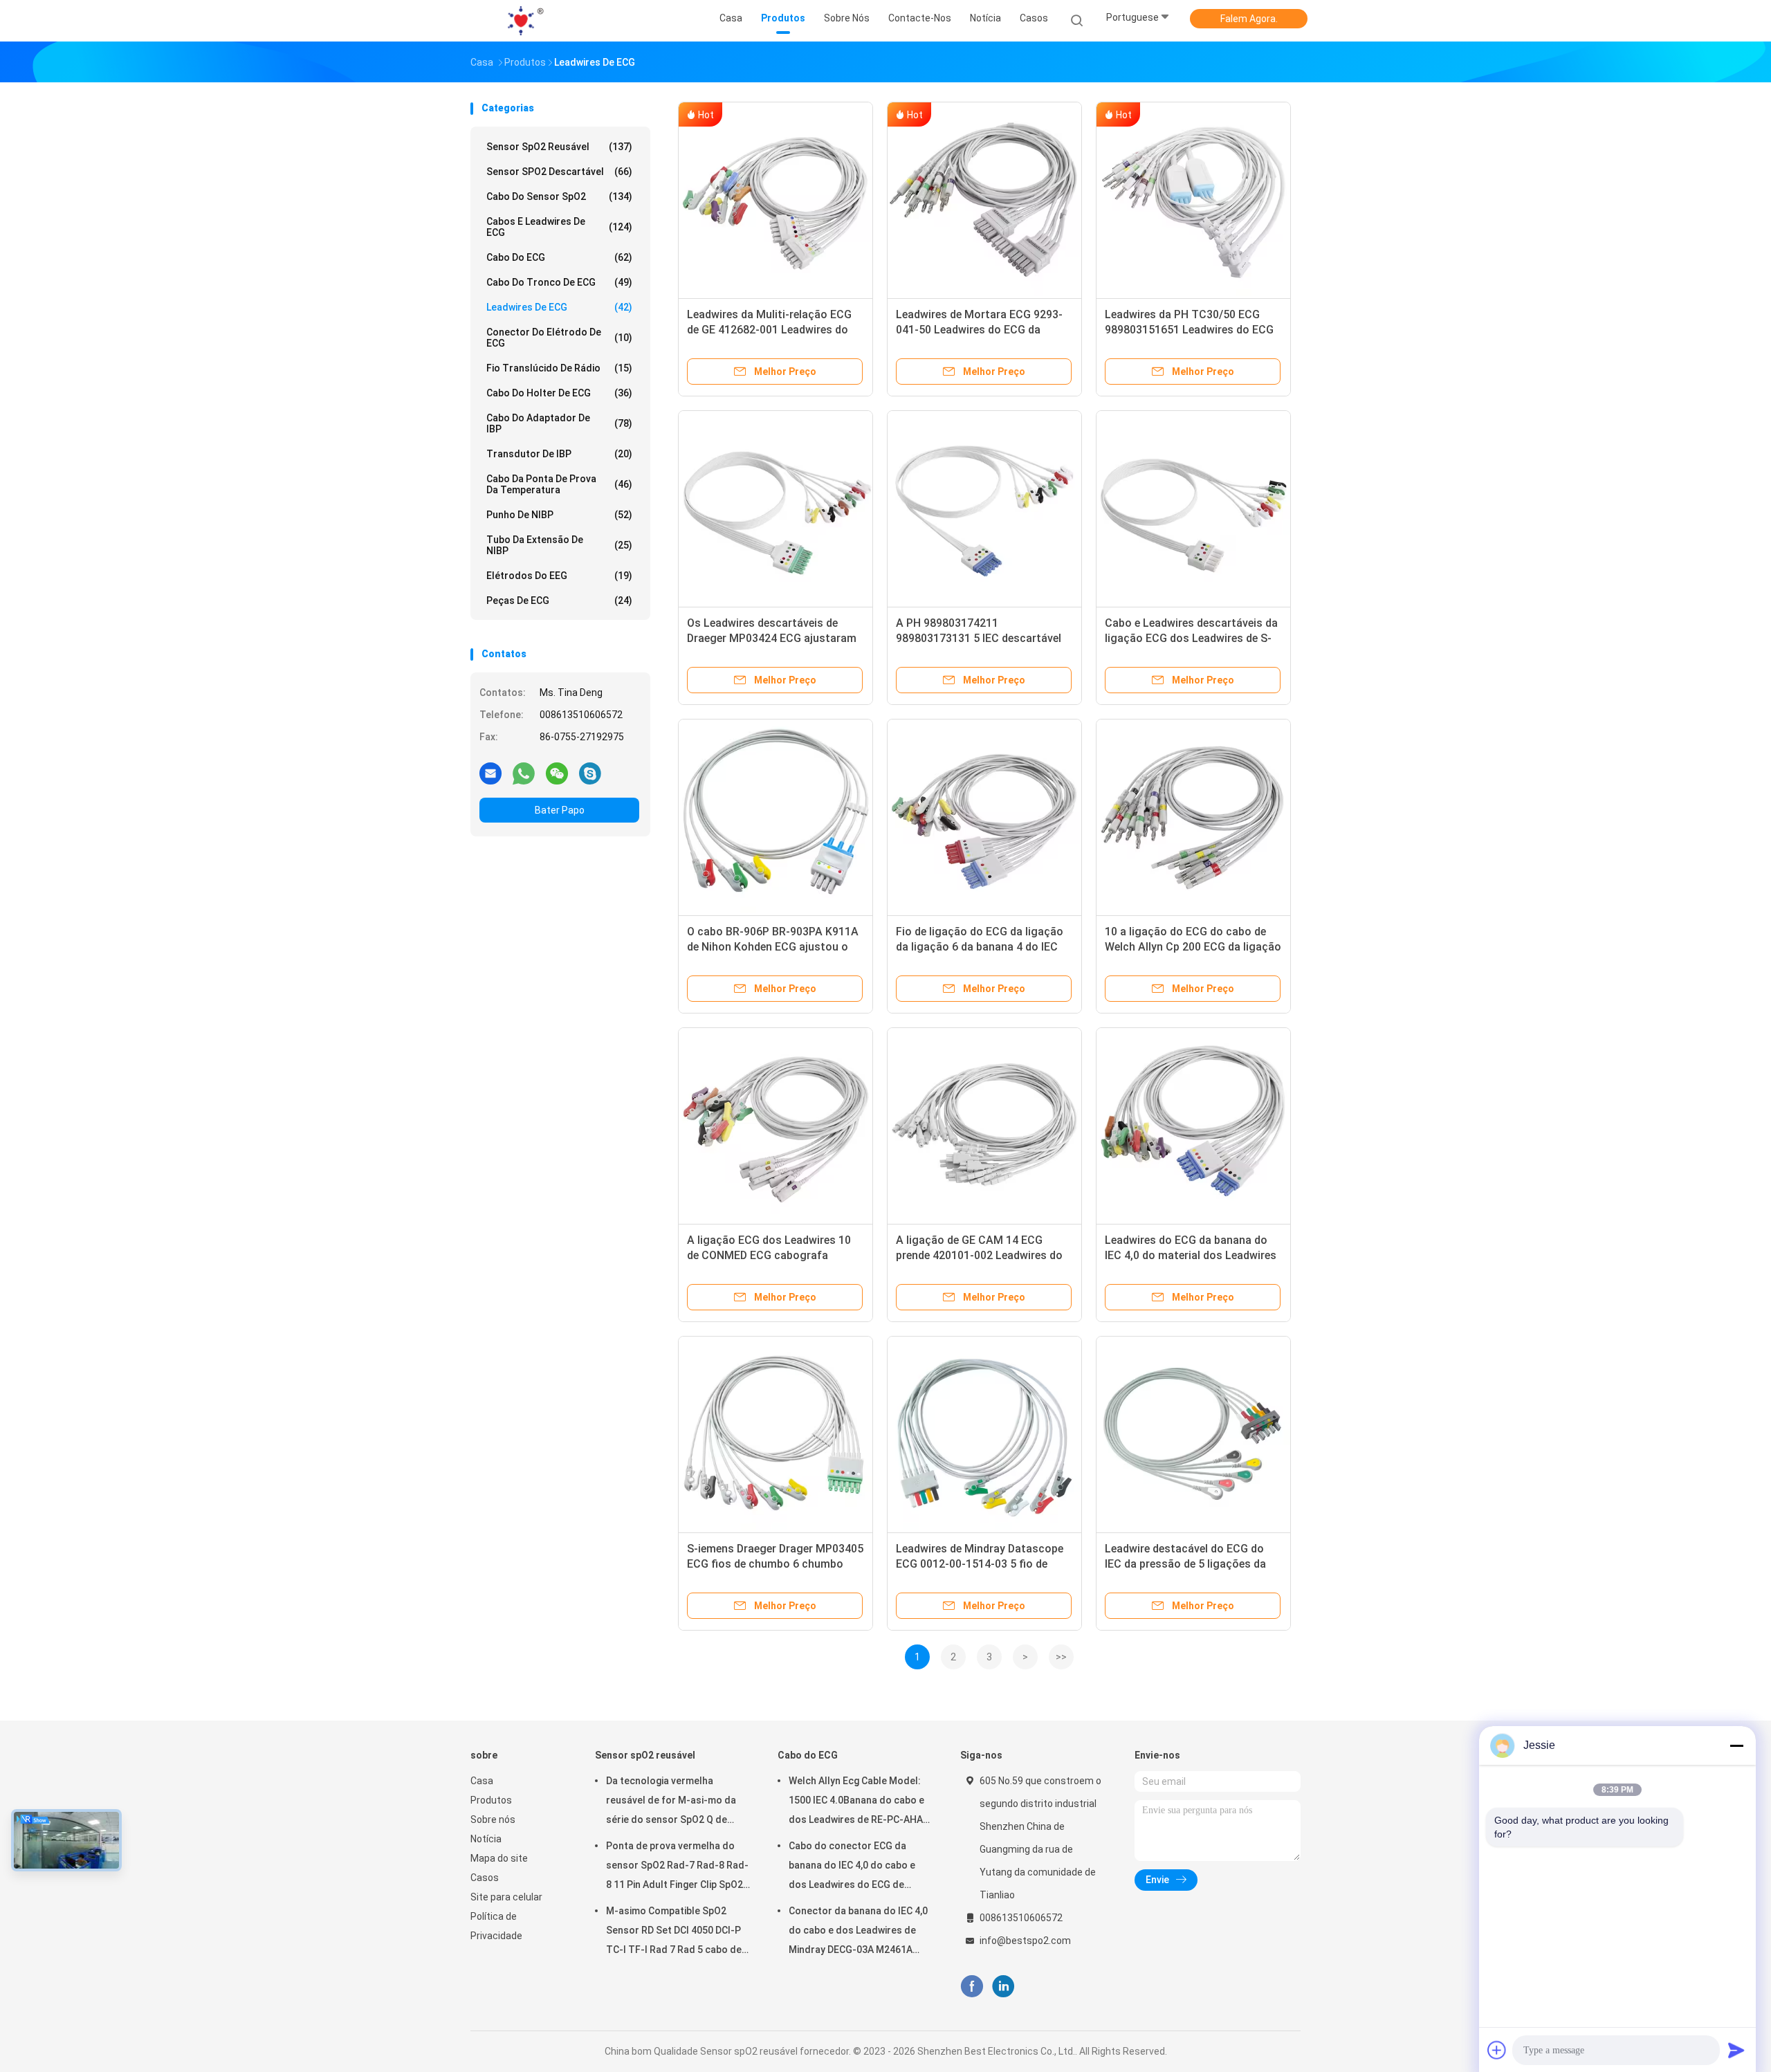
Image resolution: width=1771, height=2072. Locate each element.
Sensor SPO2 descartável (559, 172)
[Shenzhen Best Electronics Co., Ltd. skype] (590, 773)
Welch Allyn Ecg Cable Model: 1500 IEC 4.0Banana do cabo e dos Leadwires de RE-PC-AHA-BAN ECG (858, 1802)
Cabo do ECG (559, 257)
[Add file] (1497, 2050)
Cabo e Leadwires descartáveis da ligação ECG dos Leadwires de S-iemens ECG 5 (1191, 638)
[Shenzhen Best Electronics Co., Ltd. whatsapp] (524, 773)
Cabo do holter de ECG (559, 393)
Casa (482, 1781)
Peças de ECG (559, 600)
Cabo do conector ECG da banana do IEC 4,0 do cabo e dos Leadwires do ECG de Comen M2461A (852, 1867)
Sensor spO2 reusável (559, 147)
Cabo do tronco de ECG (559, 282)
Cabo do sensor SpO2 (559, 196)
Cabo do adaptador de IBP (559, 423)
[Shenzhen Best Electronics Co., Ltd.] (524, 21)
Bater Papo (560, 810)
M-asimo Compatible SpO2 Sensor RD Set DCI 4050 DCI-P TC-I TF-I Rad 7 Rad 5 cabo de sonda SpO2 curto (674, 1932)
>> (1061, 1657)
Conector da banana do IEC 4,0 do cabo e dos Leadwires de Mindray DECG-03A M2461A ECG (858, 1932)
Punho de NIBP (559, 515)
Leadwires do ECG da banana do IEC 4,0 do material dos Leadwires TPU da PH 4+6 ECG (1191, 1255)
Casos (485, 1878)
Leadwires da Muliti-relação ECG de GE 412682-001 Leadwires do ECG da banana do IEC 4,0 (769, 330)
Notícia (486, 1839)
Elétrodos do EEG (559, 576)
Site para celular (506, 1897)
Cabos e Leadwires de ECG (559, 227)
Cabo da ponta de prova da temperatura (559, 484)
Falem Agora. (1249, 19)
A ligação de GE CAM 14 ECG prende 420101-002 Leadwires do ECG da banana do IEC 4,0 (979, 1255)
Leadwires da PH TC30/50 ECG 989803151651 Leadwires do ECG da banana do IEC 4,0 (1189, 330)
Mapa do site (499, 1858)
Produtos (491, 1800)
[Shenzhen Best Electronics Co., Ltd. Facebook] (972, 1987)
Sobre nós (493, 1819)
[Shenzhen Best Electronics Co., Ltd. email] (490, 773)
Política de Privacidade (496, 1926)
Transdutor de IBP (559, 454)
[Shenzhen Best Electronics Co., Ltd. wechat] (557, 773)
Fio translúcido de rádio (559, 368)
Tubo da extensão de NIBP (559, 545)
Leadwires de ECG (559, 307)
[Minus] (1736, 1745)
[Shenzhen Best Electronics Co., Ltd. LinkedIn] (1003, 1987)
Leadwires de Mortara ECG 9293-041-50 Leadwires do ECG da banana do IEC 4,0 (979, 330)
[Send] (1736, 2050)
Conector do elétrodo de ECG (559, 338)
